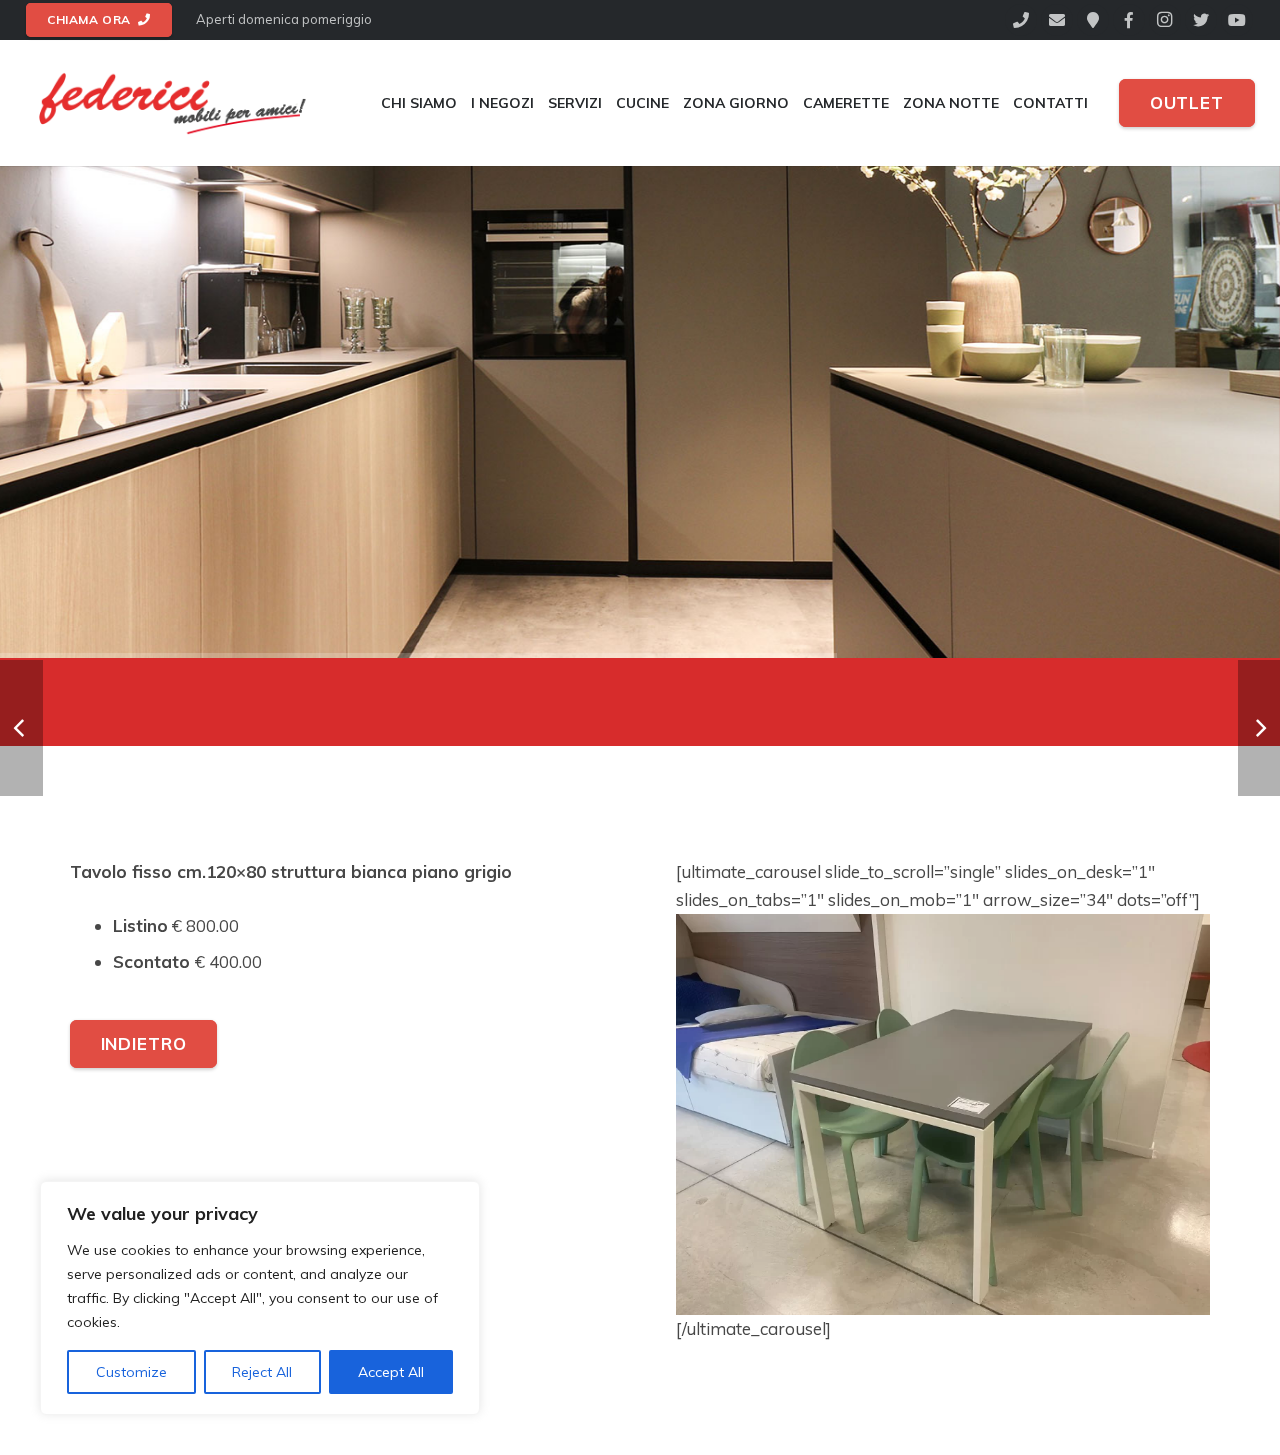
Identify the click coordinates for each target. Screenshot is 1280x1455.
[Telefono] (1021, 20)
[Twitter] (1201, 20)
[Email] (1057, 20)
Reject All (262, 1372)
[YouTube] (1237, 20)
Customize (131, 1372)
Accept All (391, 1372)
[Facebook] (1129, 20)
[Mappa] (1093, 20)
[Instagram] (1165, 20)
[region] (260, 1298)
